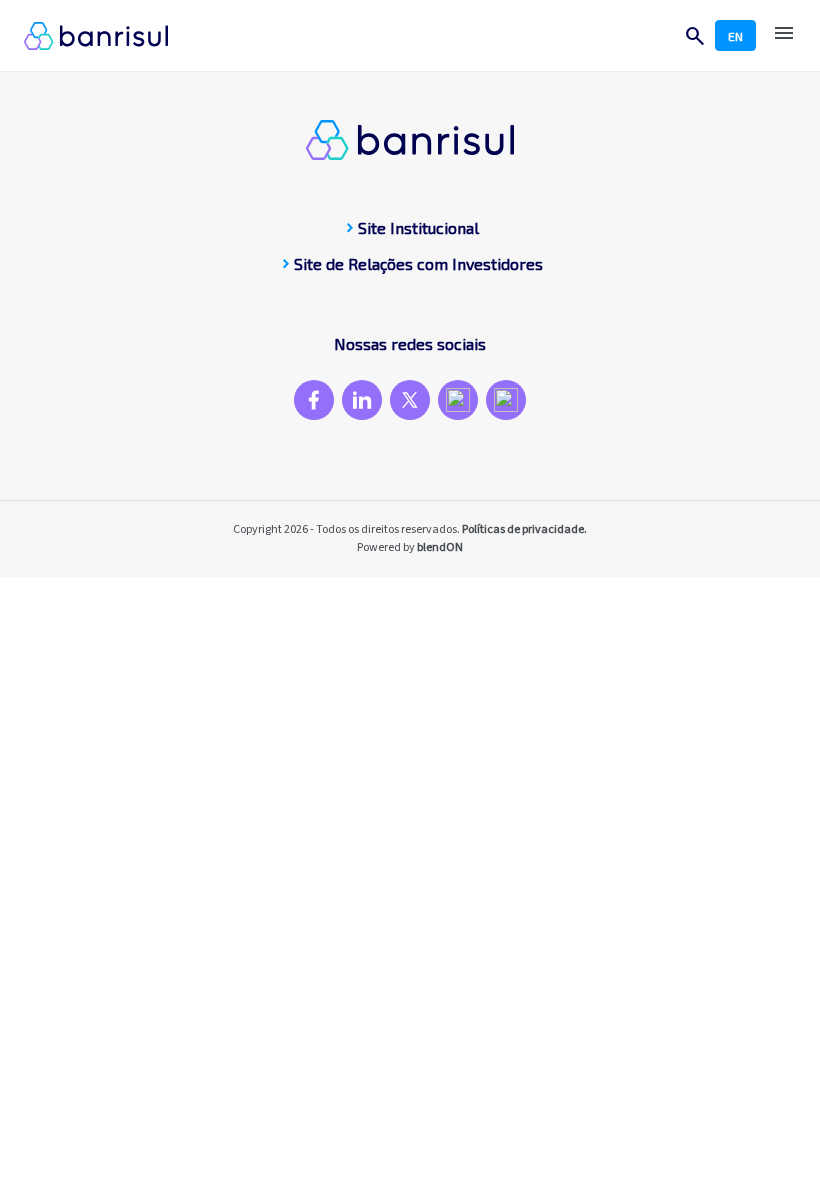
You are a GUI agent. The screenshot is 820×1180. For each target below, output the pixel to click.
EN (735, 36)
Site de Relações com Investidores (410, 264)
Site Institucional (410, 228)
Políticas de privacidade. (524, 529)
